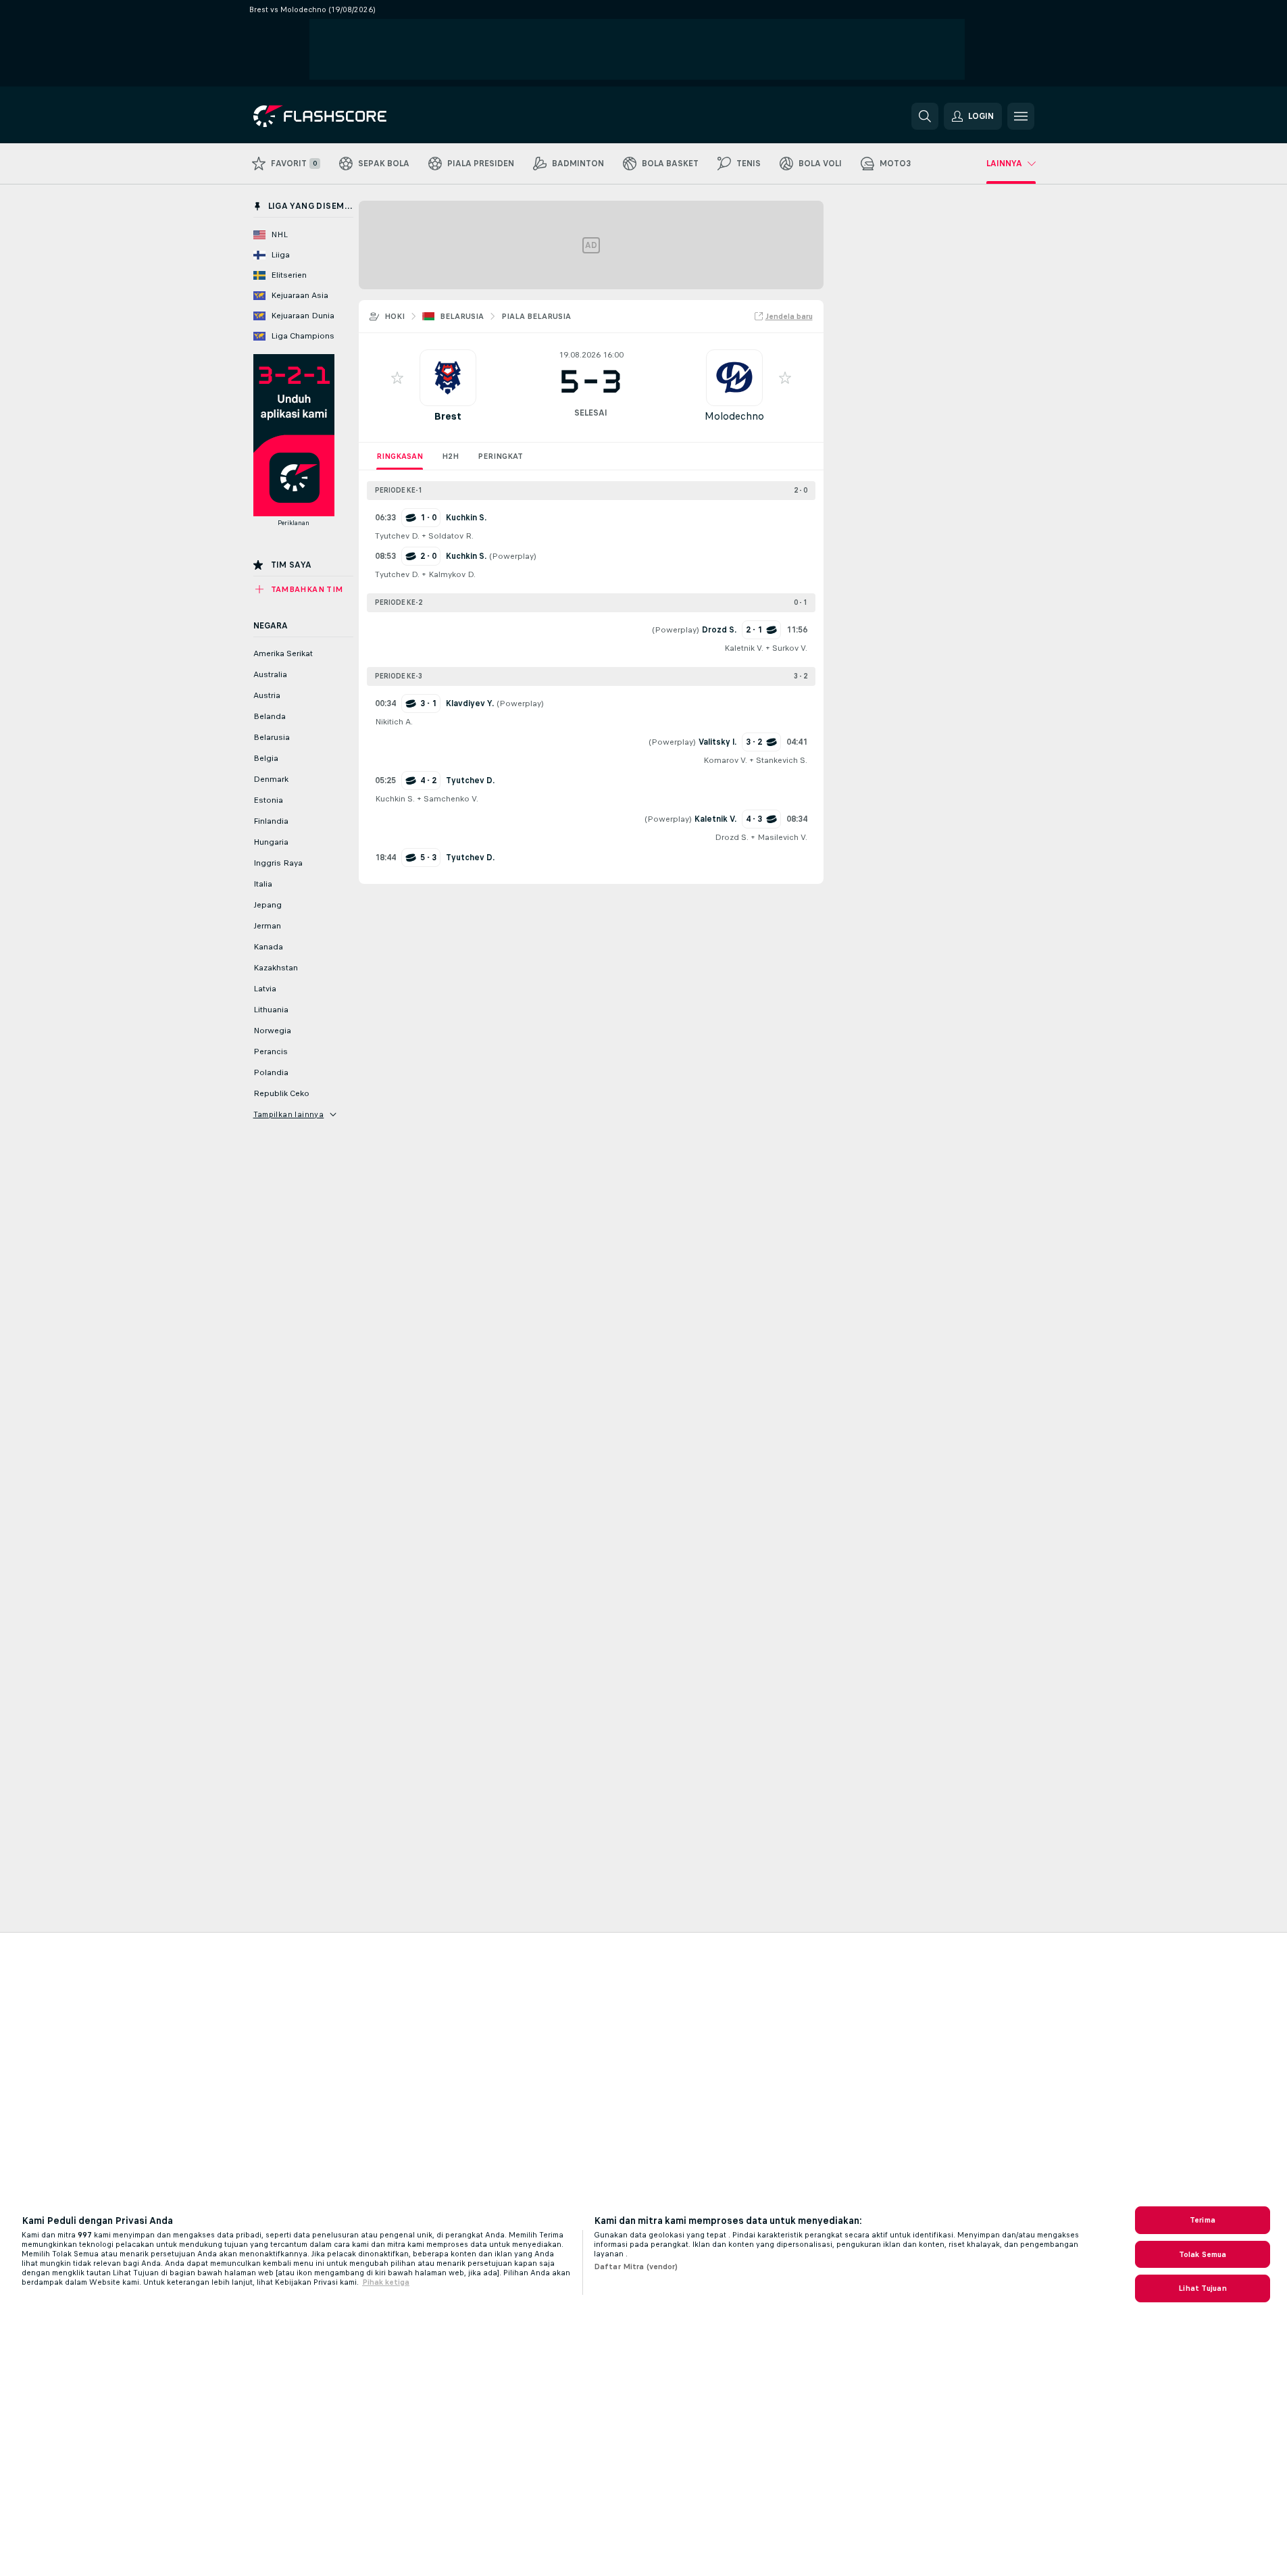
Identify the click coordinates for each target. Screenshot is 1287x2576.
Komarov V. (725, 760)
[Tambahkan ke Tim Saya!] (397, 378)
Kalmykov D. (452, 574)
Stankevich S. (782, 760)
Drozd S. (732, 837)
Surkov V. (790, 648)
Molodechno (734, 416)
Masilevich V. (782, 837)
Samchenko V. (451, 799)
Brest (448, 416)
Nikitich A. (394, 722)
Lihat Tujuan (1202, 2288)
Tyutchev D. (397, 536)
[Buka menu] (1021, 116)
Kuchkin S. (395, 799)
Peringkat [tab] (500, 456)
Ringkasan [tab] (400, 456)
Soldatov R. (451, 536)
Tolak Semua (1203, 2254)
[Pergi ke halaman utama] (346, 116)
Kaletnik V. (744, 648)
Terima (1203, 2220)
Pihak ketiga (386, 2282)
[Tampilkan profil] (448, 378)
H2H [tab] (450, 456)
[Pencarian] (925, 116)
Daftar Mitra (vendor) (636, 2267)
